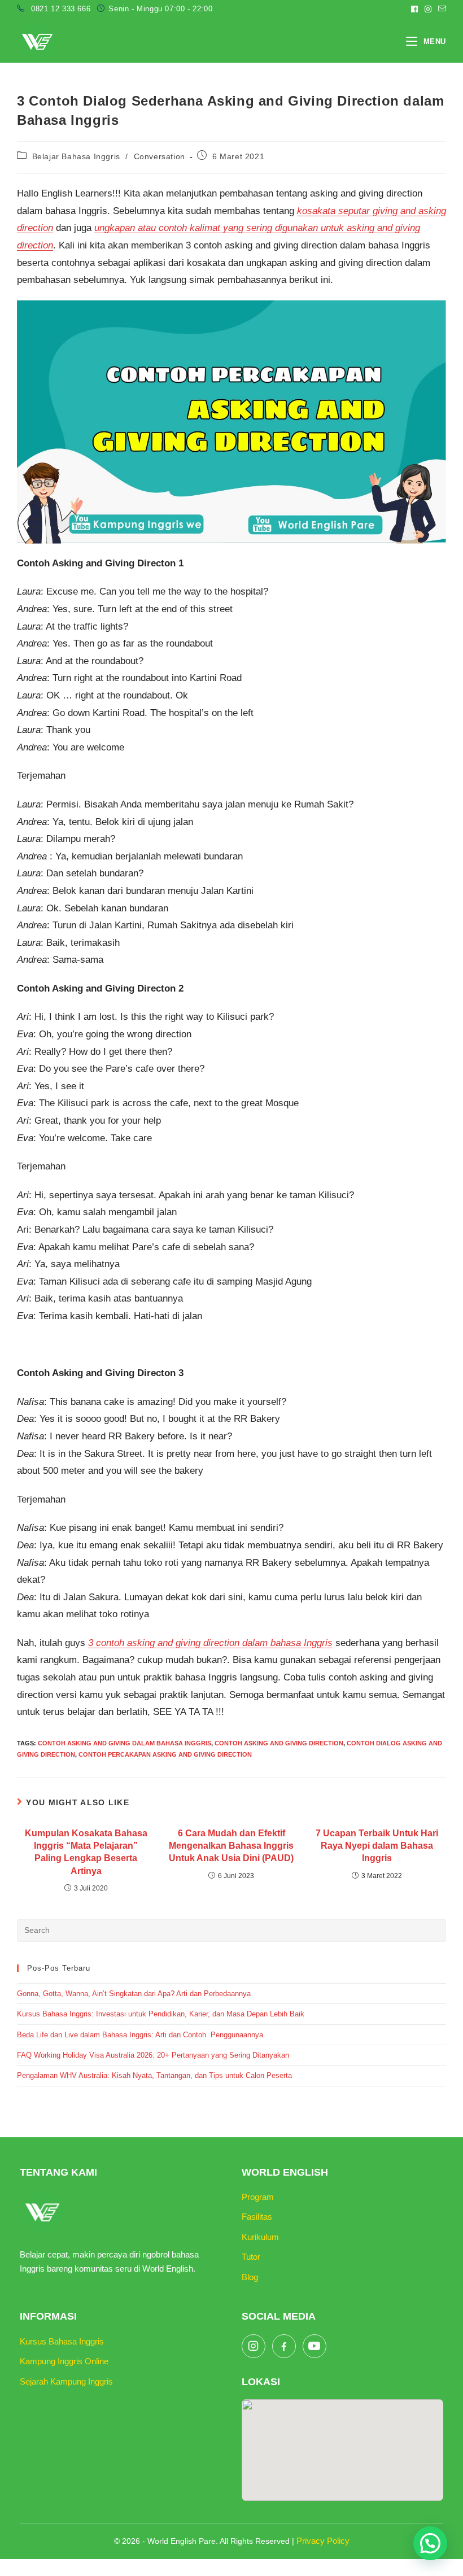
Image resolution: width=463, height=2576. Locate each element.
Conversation (160, 156)
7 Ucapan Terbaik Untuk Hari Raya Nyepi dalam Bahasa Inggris (377, 1846)
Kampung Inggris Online (64, 2361)
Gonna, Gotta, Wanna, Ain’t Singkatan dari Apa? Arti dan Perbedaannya (135, 1994)
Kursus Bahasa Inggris (62, 2341)
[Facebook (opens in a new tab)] (414, 9)
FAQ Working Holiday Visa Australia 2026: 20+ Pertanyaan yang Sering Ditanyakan (153, 2055)
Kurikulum (260, 2237)
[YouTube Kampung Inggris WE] (315, 2346)
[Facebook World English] (284, 2346)
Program (258, 2197)
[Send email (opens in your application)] (440, 9)
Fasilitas (257, 2217)
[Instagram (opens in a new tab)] (428, 9)
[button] (430, 2543)
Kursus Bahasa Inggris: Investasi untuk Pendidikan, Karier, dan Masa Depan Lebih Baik (161, 2014)
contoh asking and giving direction (279, 1743)
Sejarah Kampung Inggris (66, 2381)
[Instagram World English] (254, 2346)
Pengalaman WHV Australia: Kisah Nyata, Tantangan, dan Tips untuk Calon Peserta (154, 2075)
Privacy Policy (323, 2541)
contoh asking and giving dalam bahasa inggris (125, 1743)
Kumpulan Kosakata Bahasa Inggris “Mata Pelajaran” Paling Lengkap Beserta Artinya (86, 1852)
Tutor (251, 2257)
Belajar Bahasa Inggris (76, 156)
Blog (250, 2277)
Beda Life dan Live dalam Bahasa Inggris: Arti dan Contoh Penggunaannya (140, 2035)
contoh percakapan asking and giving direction (165, 1754)
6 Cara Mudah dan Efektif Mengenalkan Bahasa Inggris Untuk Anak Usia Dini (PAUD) (231, 1846)
